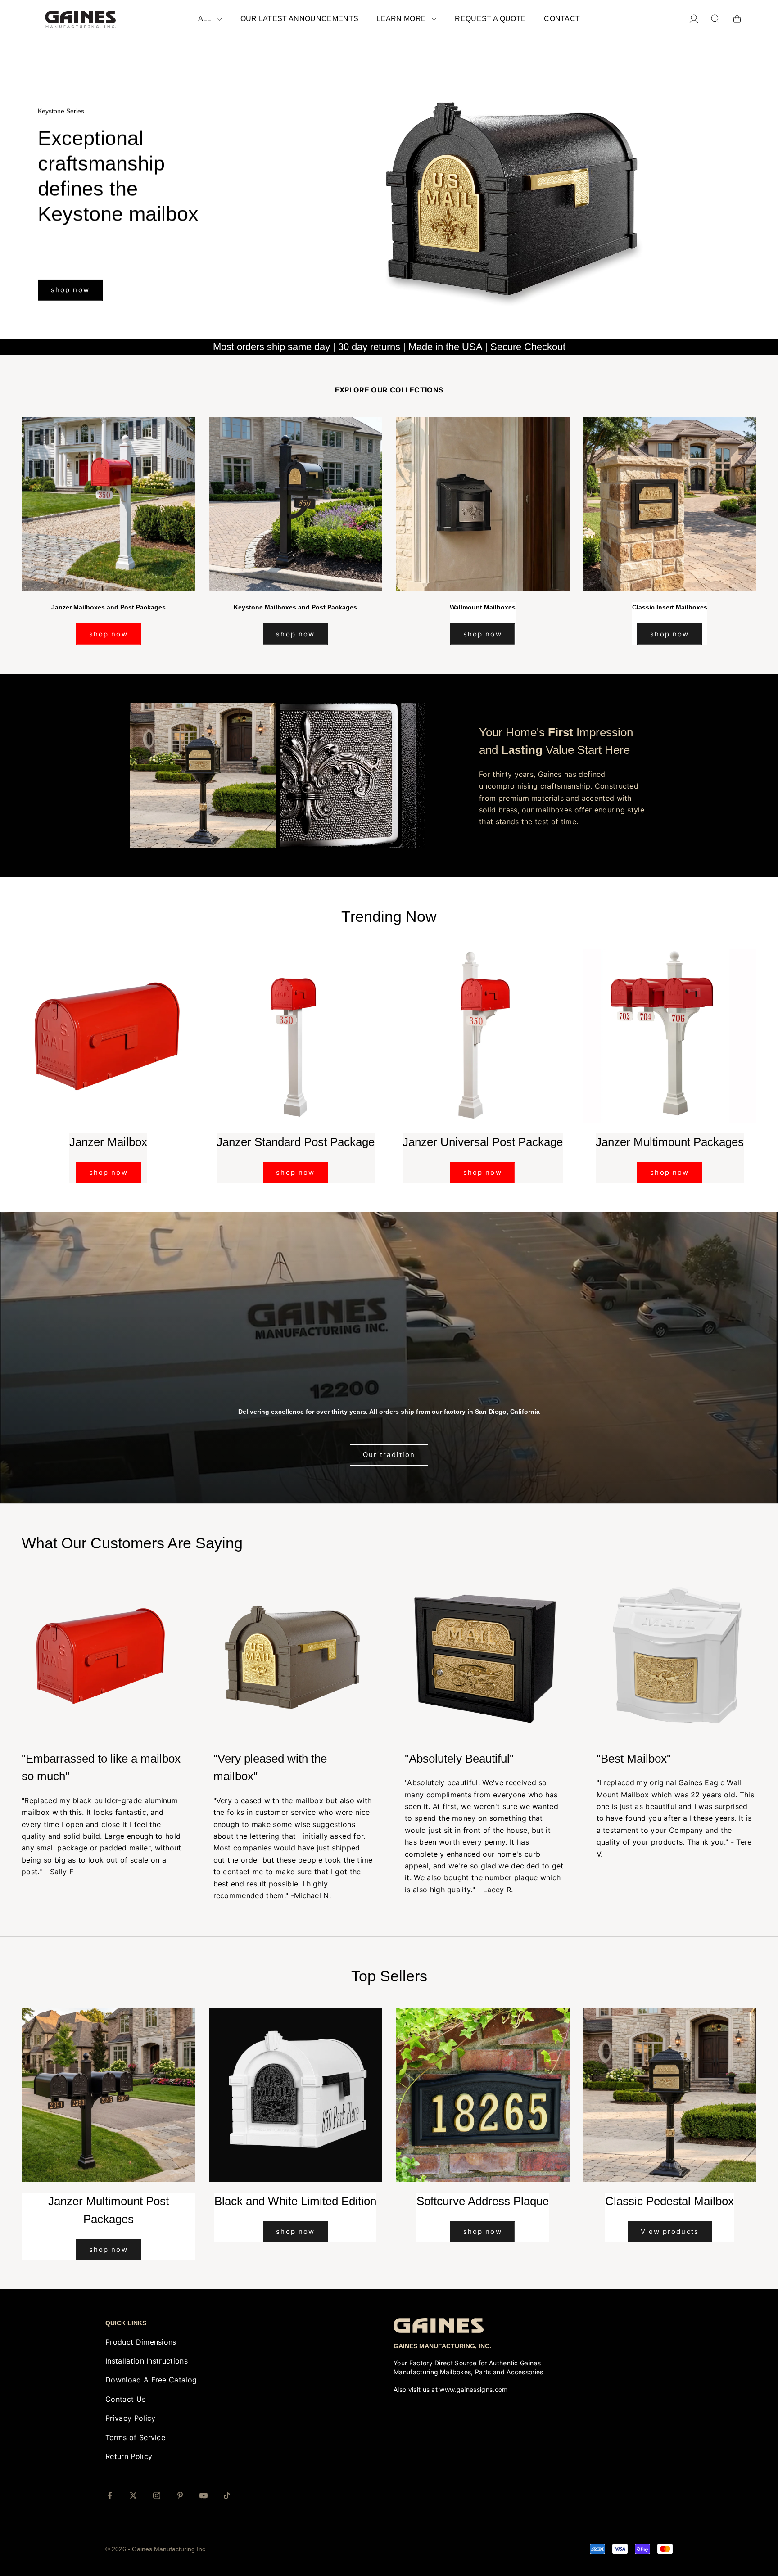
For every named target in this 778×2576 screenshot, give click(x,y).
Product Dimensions (141, 2342)
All (205, 19)
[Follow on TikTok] (227, 2495)
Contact (562, 19)
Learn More (401, 19)
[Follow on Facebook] (110, 2495)
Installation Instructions (147, 2361)
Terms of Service (135, 2437)
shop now (70, 251)
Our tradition (389, 1455)
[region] (389, 188)
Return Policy (129, 2456)
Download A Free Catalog (151, 2380)
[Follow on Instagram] (157, 2495)
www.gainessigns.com (473, 2389)
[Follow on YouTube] (204, 2495)
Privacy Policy (130, 2418)
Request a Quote (490, 19)
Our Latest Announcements (300, 19)
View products (670, 2231)
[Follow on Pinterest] (180, 2495)
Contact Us (125, 2399)
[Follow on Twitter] (133, 2495)
